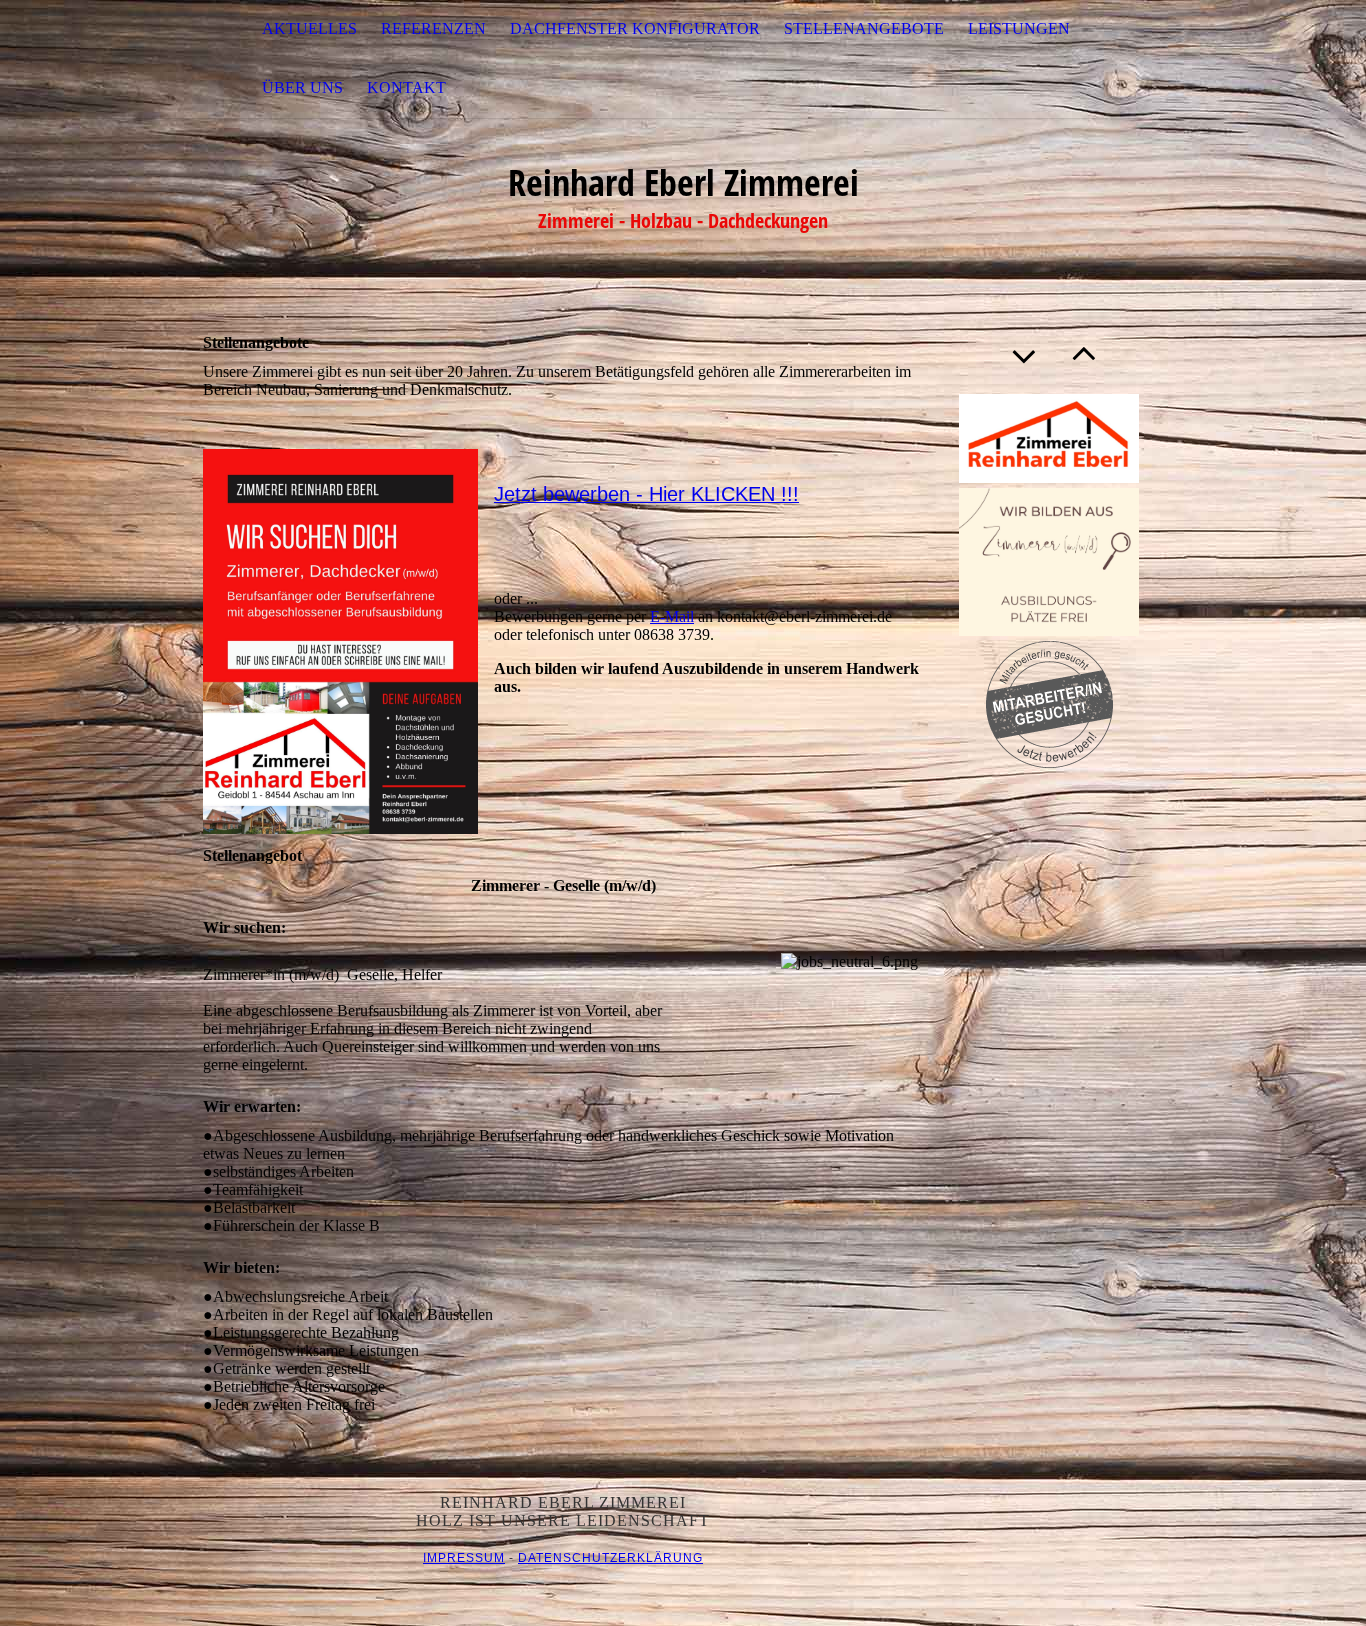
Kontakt (406, 87)
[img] (100, 59)
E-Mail (672, 616)
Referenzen (433, 28)
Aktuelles (309, 28)
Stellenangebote (864, 28)
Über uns (302, 87)
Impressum (464, 1558)
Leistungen (1019, 28)
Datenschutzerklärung (610, 1558)
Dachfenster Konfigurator (635, 28)
